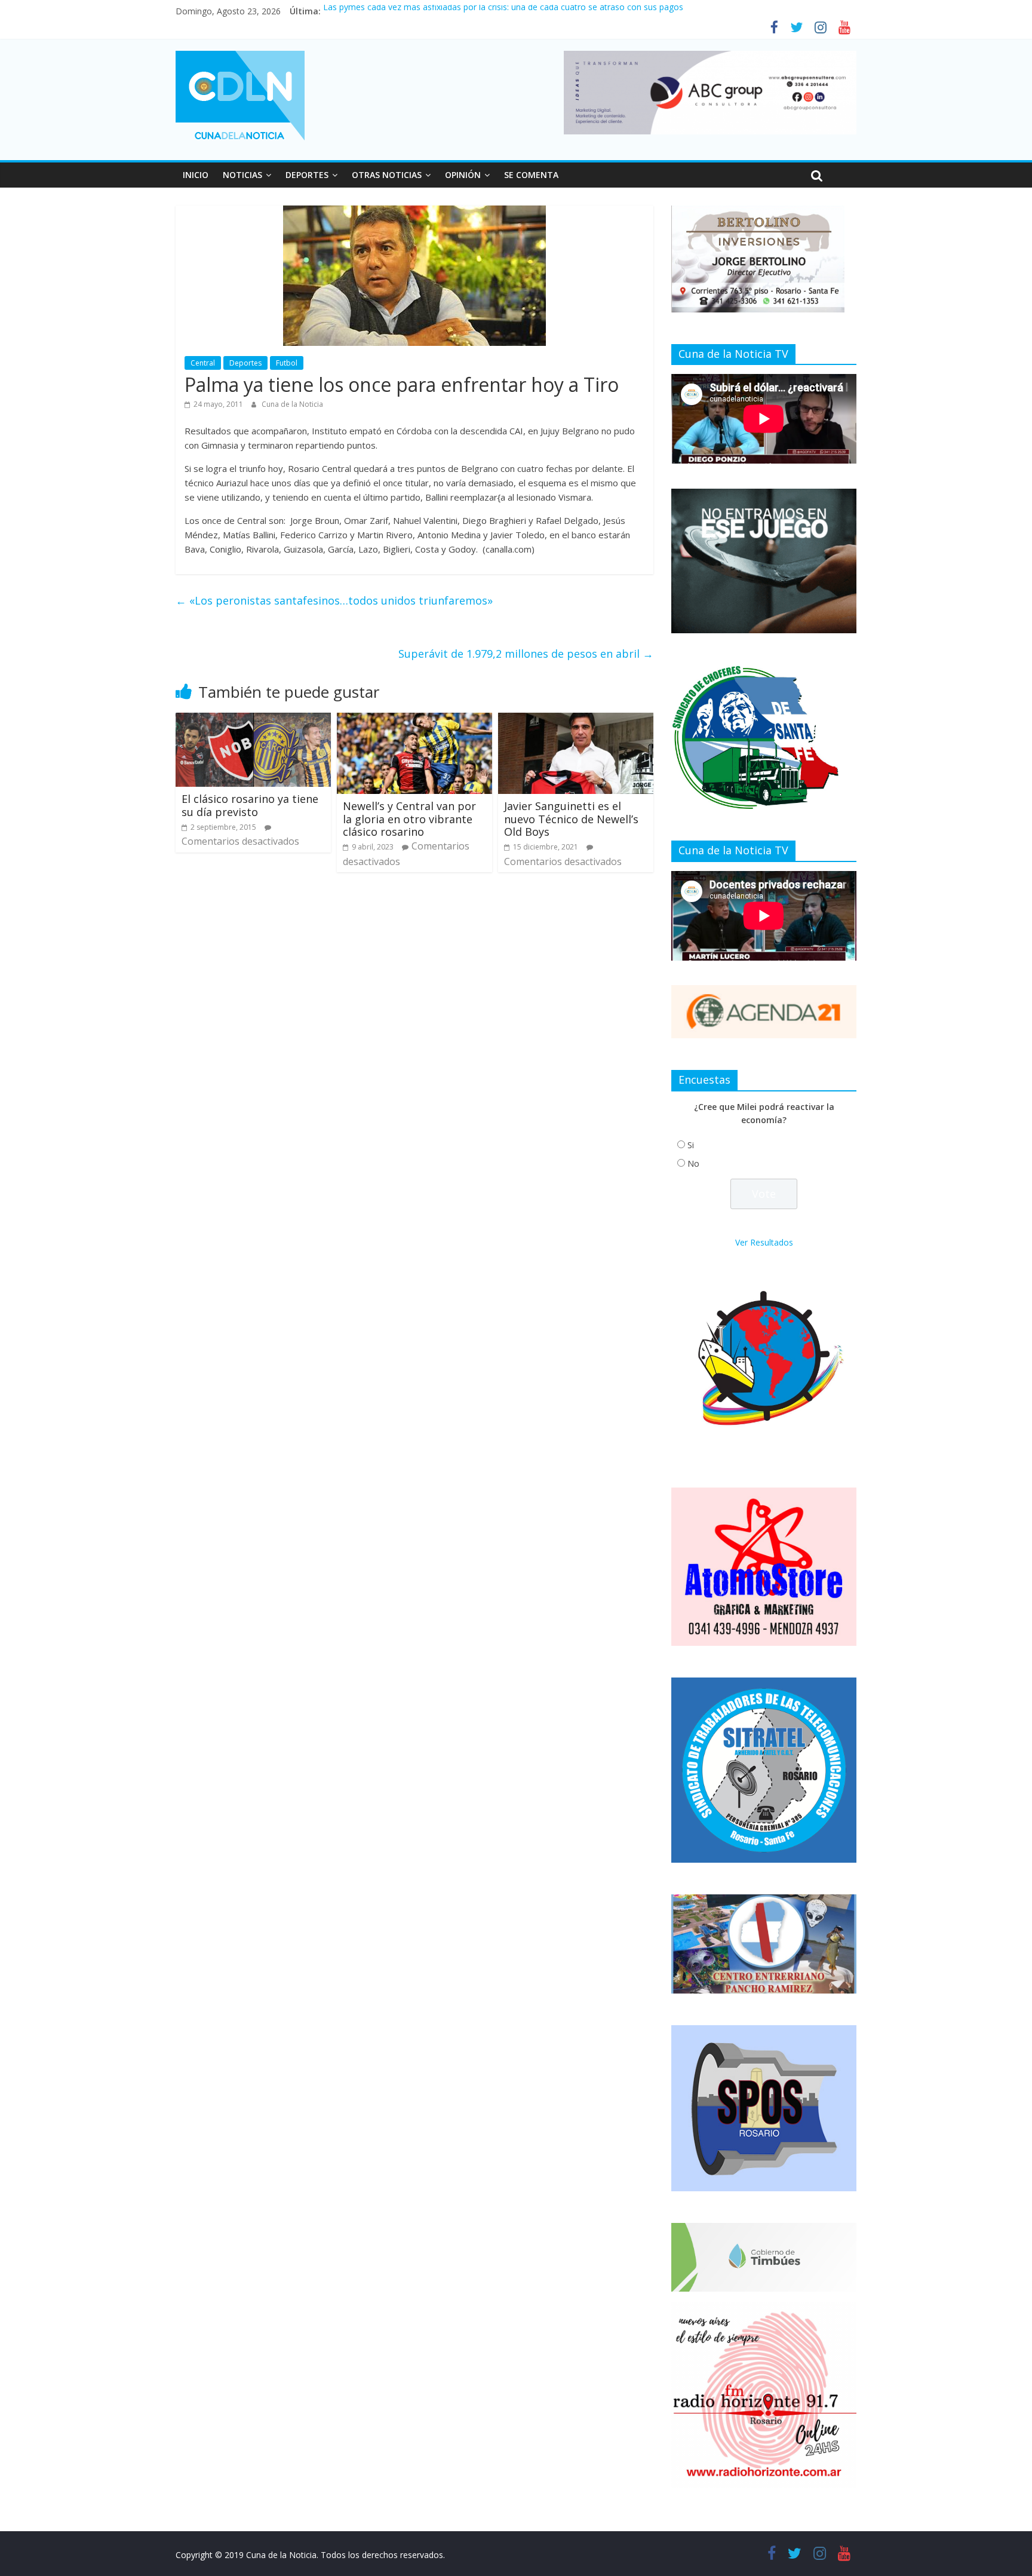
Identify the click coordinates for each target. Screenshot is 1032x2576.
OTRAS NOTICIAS (387, 175)
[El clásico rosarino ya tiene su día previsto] (253, 720)
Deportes (245, 363)
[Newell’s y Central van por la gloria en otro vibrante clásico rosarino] (414, 720)
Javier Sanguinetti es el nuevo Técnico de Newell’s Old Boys (571, 819)
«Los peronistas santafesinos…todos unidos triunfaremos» (334, 600)
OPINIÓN (463, 175)
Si (691, 1145)
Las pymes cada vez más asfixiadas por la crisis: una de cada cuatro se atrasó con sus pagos (503, 11)
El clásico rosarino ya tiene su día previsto (250, 805)
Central (203, 363)
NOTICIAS (242, 175)
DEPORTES (307, 175)
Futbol (287, 363)
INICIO (196, 175)
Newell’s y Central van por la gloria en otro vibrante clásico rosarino (409, 819)
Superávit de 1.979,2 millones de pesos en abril (526, 654)
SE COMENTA (531, 175)
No (693, 1163)
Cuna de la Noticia (292, 404)
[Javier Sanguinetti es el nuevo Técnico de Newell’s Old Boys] (576, 720)
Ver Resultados (764, 1242)
